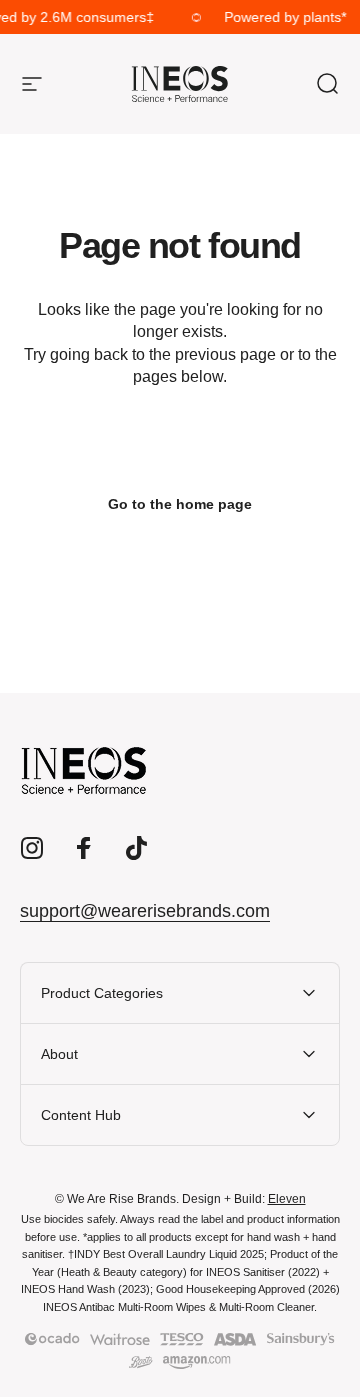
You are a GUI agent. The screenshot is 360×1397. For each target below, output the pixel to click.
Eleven (287, 1199)
